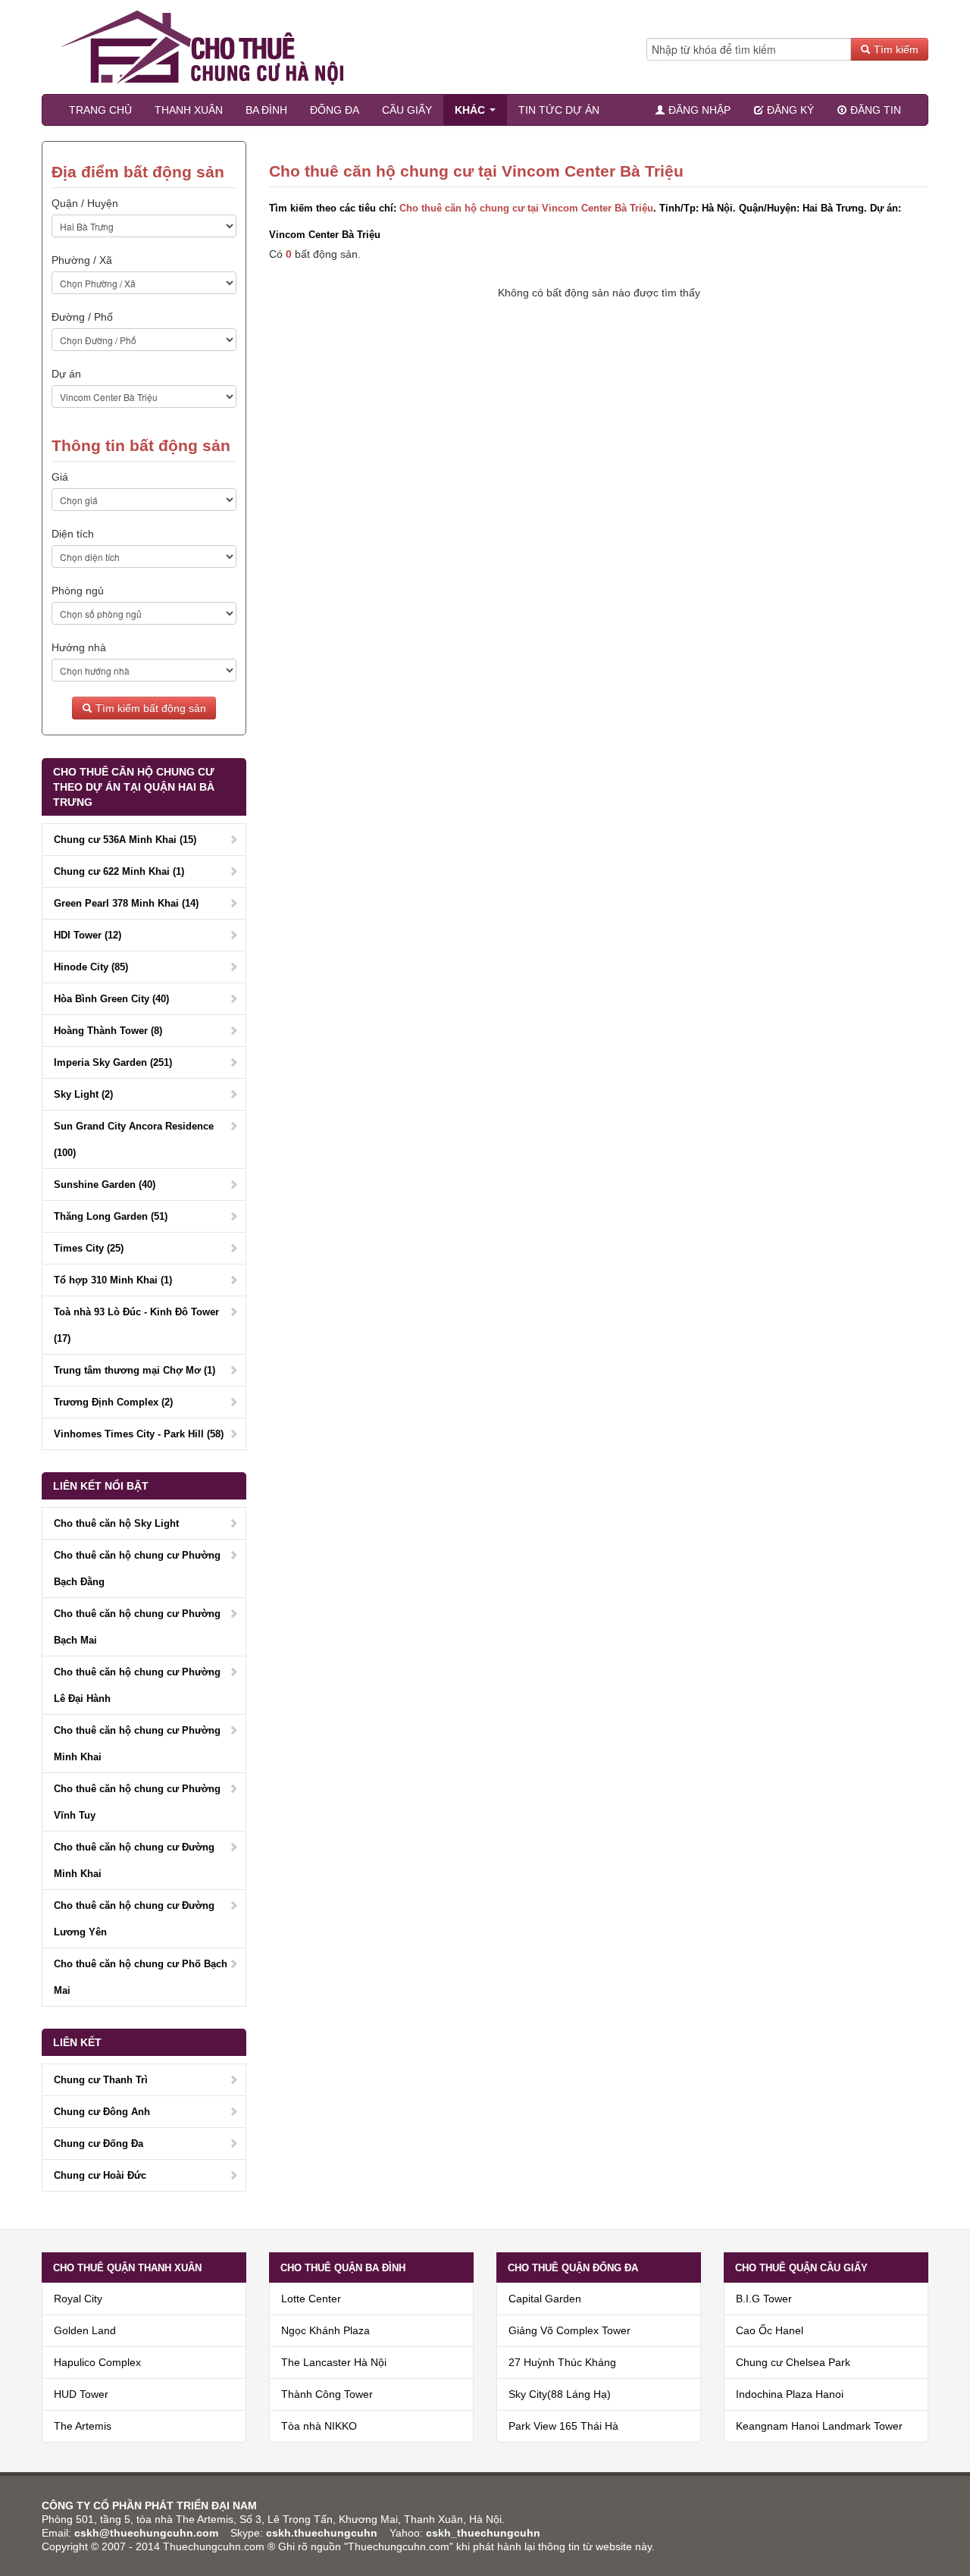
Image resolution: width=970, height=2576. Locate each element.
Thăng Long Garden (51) (111, 1216)
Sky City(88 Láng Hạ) (560, 2394)
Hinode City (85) (91, 967)
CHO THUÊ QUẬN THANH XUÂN (127, 2268)
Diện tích (73, 534)
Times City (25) (89, 1248)
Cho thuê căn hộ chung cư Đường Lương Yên (134, 1919)
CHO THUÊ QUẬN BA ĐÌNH (343, 2268)
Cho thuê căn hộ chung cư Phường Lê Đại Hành (137, 1685)
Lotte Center (311, 2299)
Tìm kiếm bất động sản (149, 708)
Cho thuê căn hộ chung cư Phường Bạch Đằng (137, 1568)
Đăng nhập (698, 110)
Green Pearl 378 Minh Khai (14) (126, 903)
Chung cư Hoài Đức (100, 2175)
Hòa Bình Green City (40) (111, 999)
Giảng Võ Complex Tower (569, 2330)
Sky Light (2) (83, 1094)
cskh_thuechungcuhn (483, 2533)
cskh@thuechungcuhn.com (146, 2533)
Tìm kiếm (895, 49)
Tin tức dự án (559, 110)
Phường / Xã (82, 260)
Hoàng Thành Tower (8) (108, 1031)
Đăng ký (789, 110)
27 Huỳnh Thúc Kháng (562, 2362)
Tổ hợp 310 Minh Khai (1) (113, 1280)
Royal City (78, 2299)
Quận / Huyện (85, 203)
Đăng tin (874, 110)
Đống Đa (335, 110)
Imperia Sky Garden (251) (113, 1062)
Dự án (66, 374)
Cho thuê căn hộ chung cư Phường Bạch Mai (137, 1627)
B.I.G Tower (764, 2299)
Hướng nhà (79, 647)
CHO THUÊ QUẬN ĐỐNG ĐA (573, 2268)
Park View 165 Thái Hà (563, 2426)
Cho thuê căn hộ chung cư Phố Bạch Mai (141, 1977)
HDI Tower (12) (88, 935)
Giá (60, 477)
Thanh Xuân (189, 110)
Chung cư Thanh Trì (101, 2080)
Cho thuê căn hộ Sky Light (116, 1523)
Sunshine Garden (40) (105, 1185)
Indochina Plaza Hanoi (790, 2394)
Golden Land (85, 2330)
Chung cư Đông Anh (102, 2112)
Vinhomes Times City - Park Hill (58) (139, 1434)
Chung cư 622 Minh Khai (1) (119, 871)
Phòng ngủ (78, 591)
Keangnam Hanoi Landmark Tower (819, 2426)
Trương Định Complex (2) (113, 1402)
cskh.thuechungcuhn (323, 2533)
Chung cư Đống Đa (99, 2144)
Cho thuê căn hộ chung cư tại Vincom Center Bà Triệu (526, 208)
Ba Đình (266, 110)
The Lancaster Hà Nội (334, 2362)
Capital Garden (545, 2299)
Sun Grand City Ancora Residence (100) (134, 1139)
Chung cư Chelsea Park (793, 2362)
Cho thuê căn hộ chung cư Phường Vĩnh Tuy (137, 1802)
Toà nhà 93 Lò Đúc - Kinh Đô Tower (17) (136, 1325)
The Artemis (83, 2426)
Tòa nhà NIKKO (319, 2426)
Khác (471, 110)
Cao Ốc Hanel (770, 2330)
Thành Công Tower (327, 2394)
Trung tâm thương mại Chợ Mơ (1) (135, 1370)
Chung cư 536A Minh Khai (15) (125, 840)
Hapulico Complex (97, 2362)
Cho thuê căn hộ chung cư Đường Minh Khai (134, 1860)
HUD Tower (81, 2394)
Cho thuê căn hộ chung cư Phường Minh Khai (137, 1744)
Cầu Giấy (407, 110)
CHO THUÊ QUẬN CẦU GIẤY (801, 2268)
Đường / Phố (82, 317)
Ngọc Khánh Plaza (325, 2330)
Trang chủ (100, 110)
